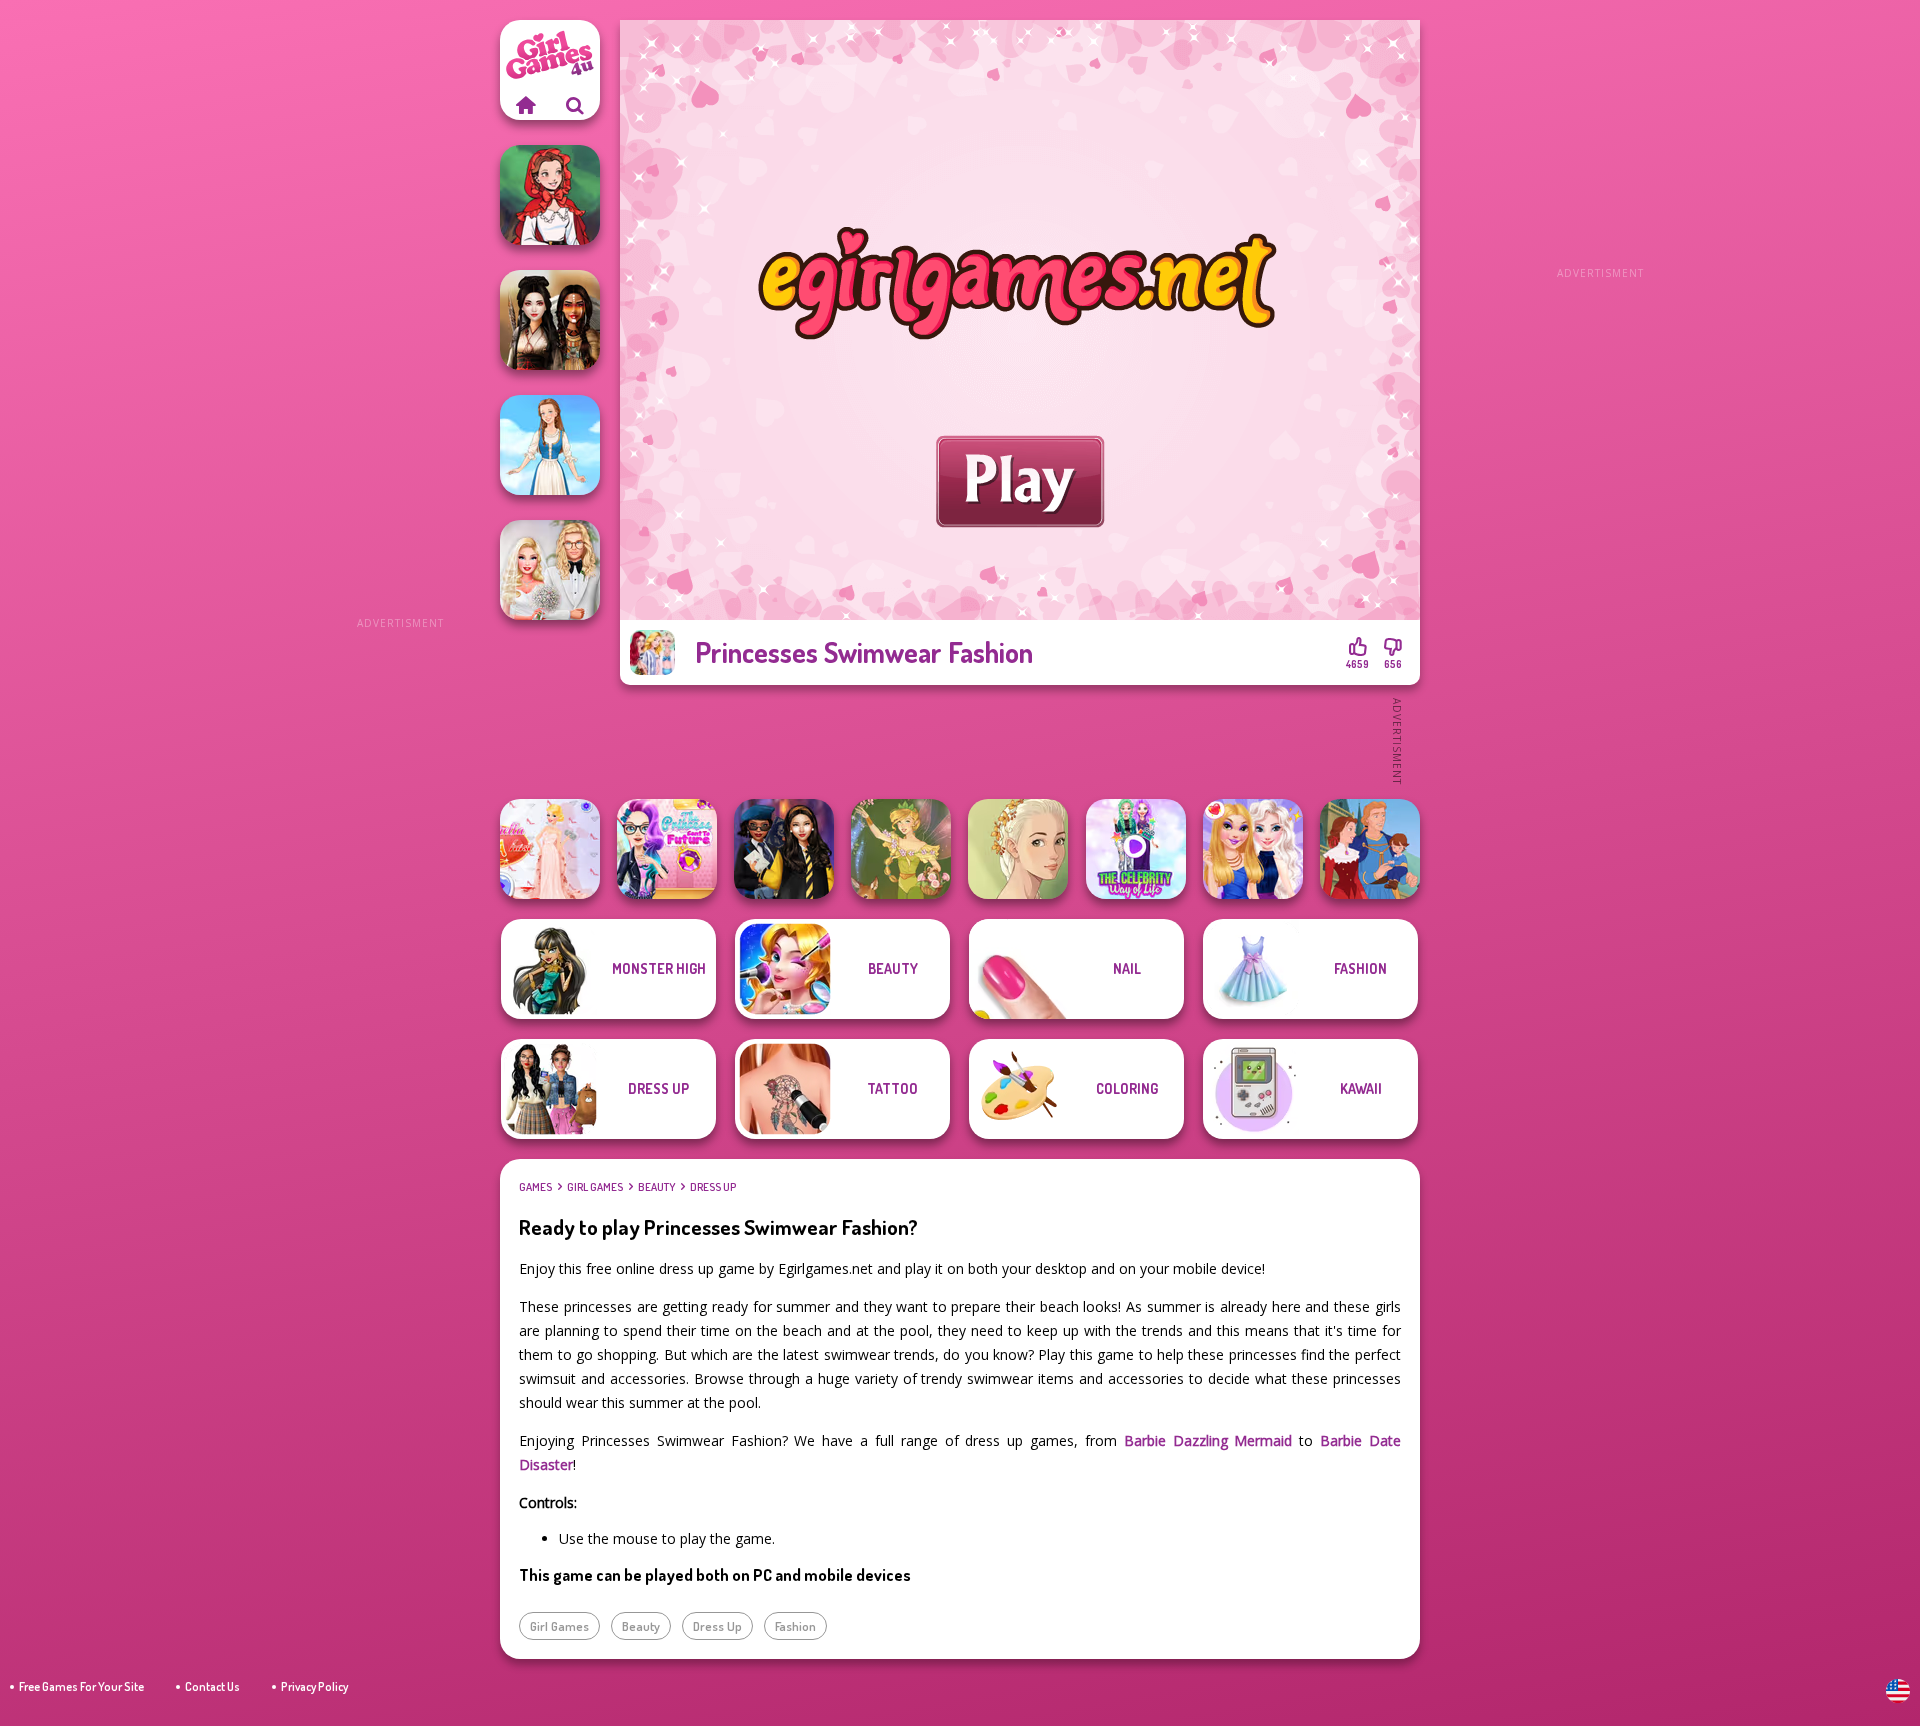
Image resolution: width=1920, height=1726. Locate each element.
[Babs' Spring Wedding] (550, 570)
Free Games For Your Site (81, 1686)
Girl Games (595, 1187)
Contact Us (212, 1686)
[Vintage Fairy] (901, 849)
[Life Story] (1370, 849)
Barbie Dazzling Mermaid (1208, 1440)
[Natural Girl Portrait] (1018, 849)
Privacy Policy (314, 1686)
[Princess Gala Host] (550, 849)
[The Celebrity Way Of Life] (1136, 849)
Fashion (795, 1626)
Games (535, 1187)
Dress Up (713, 1187)
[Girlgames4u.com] (525, 105)
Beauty (656, 1187)
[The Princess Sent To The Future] (667, 849)
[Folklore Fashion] (550, 445)
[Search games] (575, 105)
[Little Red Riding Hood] (550, 195)
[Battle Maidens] (550, 320)
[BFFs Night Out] (1253, 849)
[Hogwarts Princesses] (784, 849)
